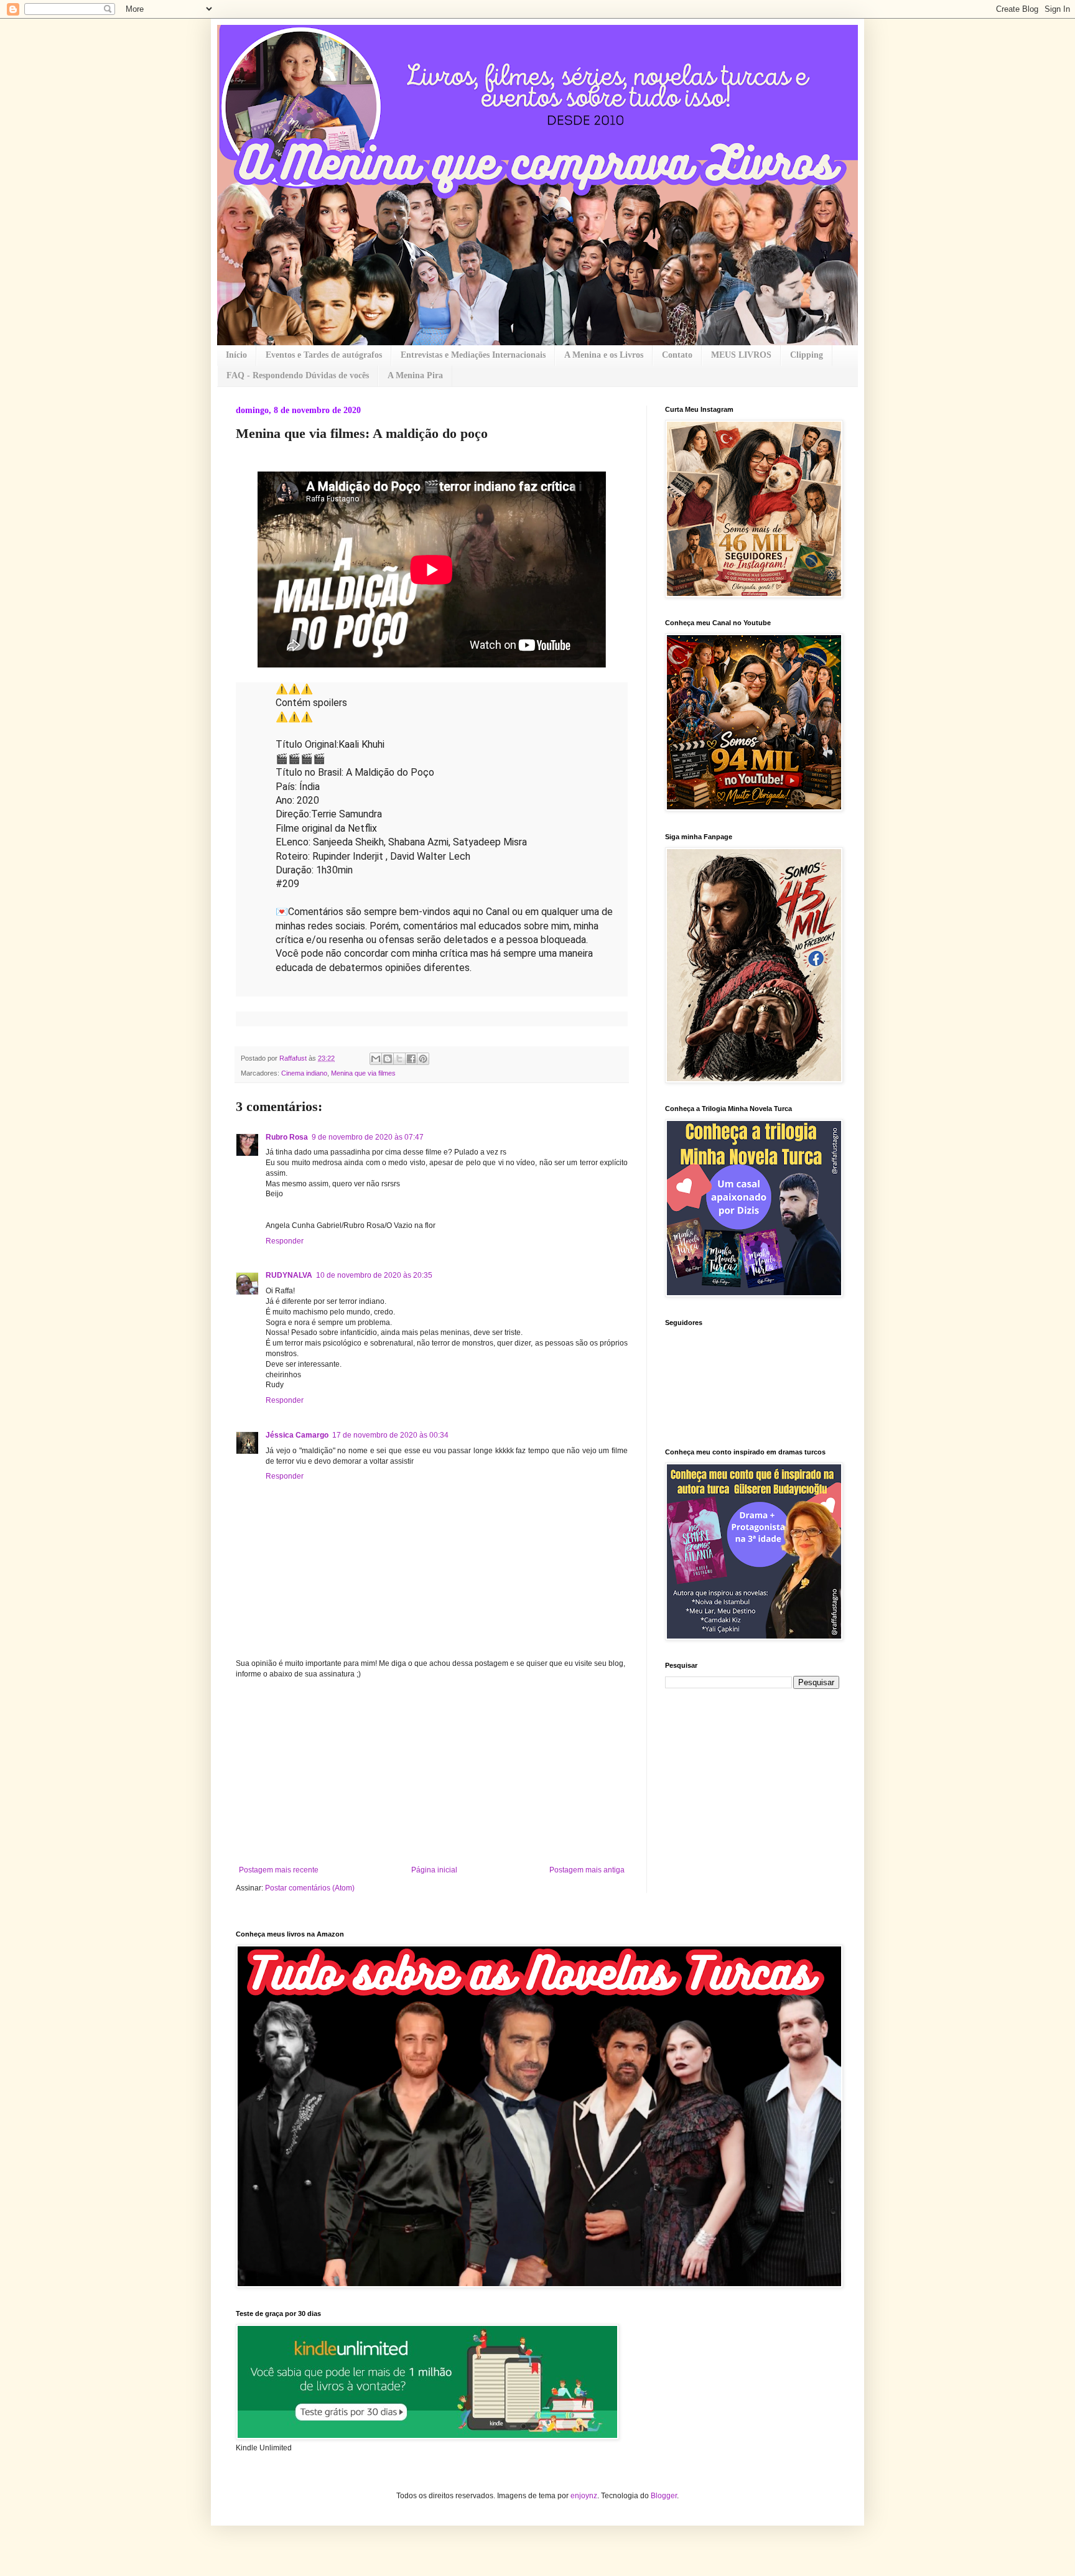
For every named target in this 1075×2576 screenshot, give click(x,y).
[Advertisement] (432, 1772)
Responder (285, 1241)
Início (236, 355)
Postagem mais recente (279, 1870)
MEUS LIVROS (741, 355)
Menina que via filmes (363, 1073)
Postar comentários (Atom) (310, 1888)
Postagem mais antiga (587, 1870)
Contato (677, 355)
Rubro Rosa (287, 1137)
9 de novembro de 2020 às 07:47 (368, 1137)
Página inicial (434, 1870)
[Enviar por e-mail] (376, 1059)
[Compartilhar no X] (399, 1059)
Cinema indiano (304, 1073)
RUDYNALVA (289, 1275)
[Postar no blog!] (388, 1059)
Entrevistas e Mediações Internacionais (473, 355)
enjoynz (584, 2496)
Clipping (807, 355)
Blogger (664, 2496)
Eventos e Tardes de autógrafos (324, 355)
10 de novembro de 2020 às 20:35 (374, 1275)
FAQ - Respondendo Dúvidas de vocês (298, 375)
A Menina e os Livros (604, 355)
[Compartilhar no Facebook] (411, 1059)
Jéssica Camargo (297, 1435)
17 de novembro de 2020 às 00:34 (390, 1435)
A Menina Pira (415, 375)
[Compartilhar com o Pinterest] (423, 1059)
